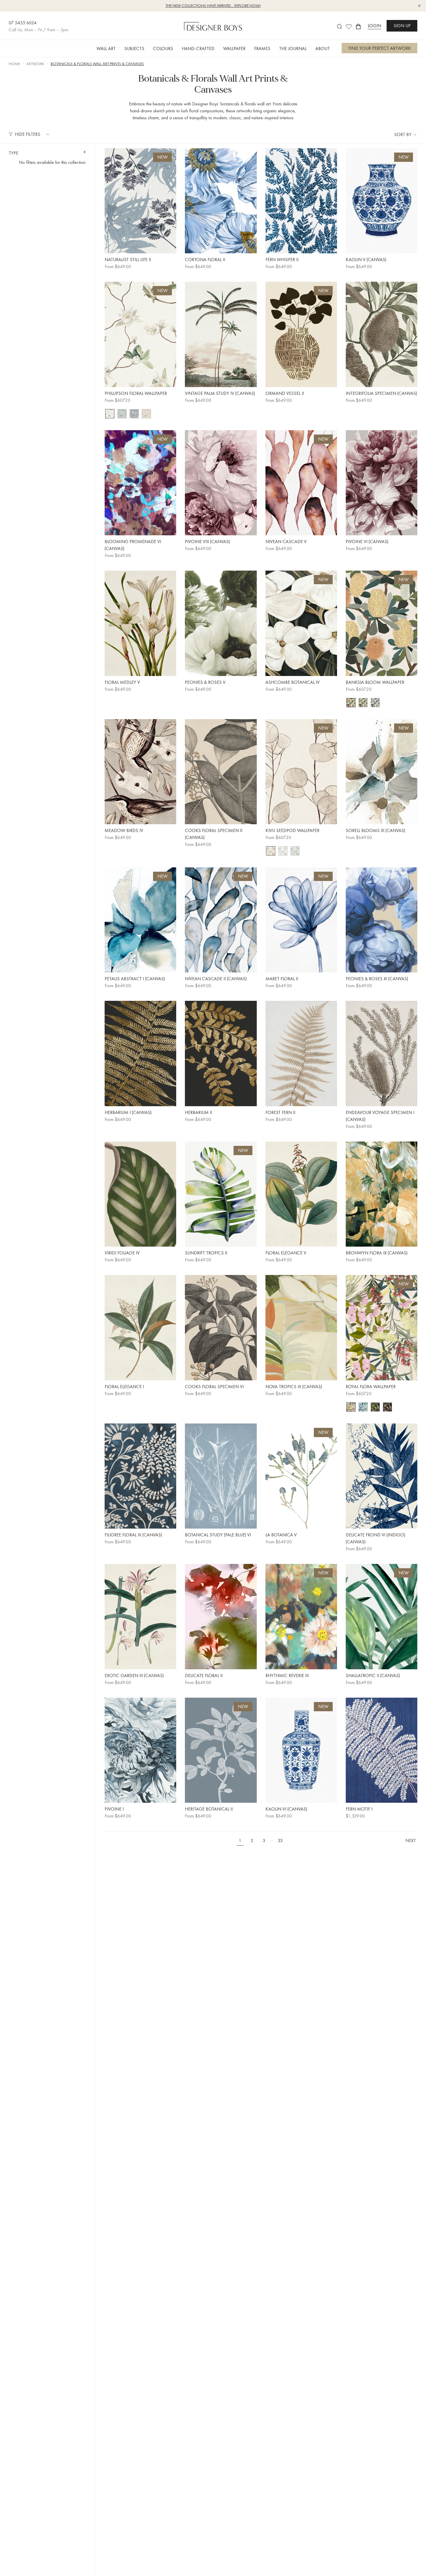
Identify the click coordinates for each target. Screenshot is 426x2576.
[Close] (320, 1224)
